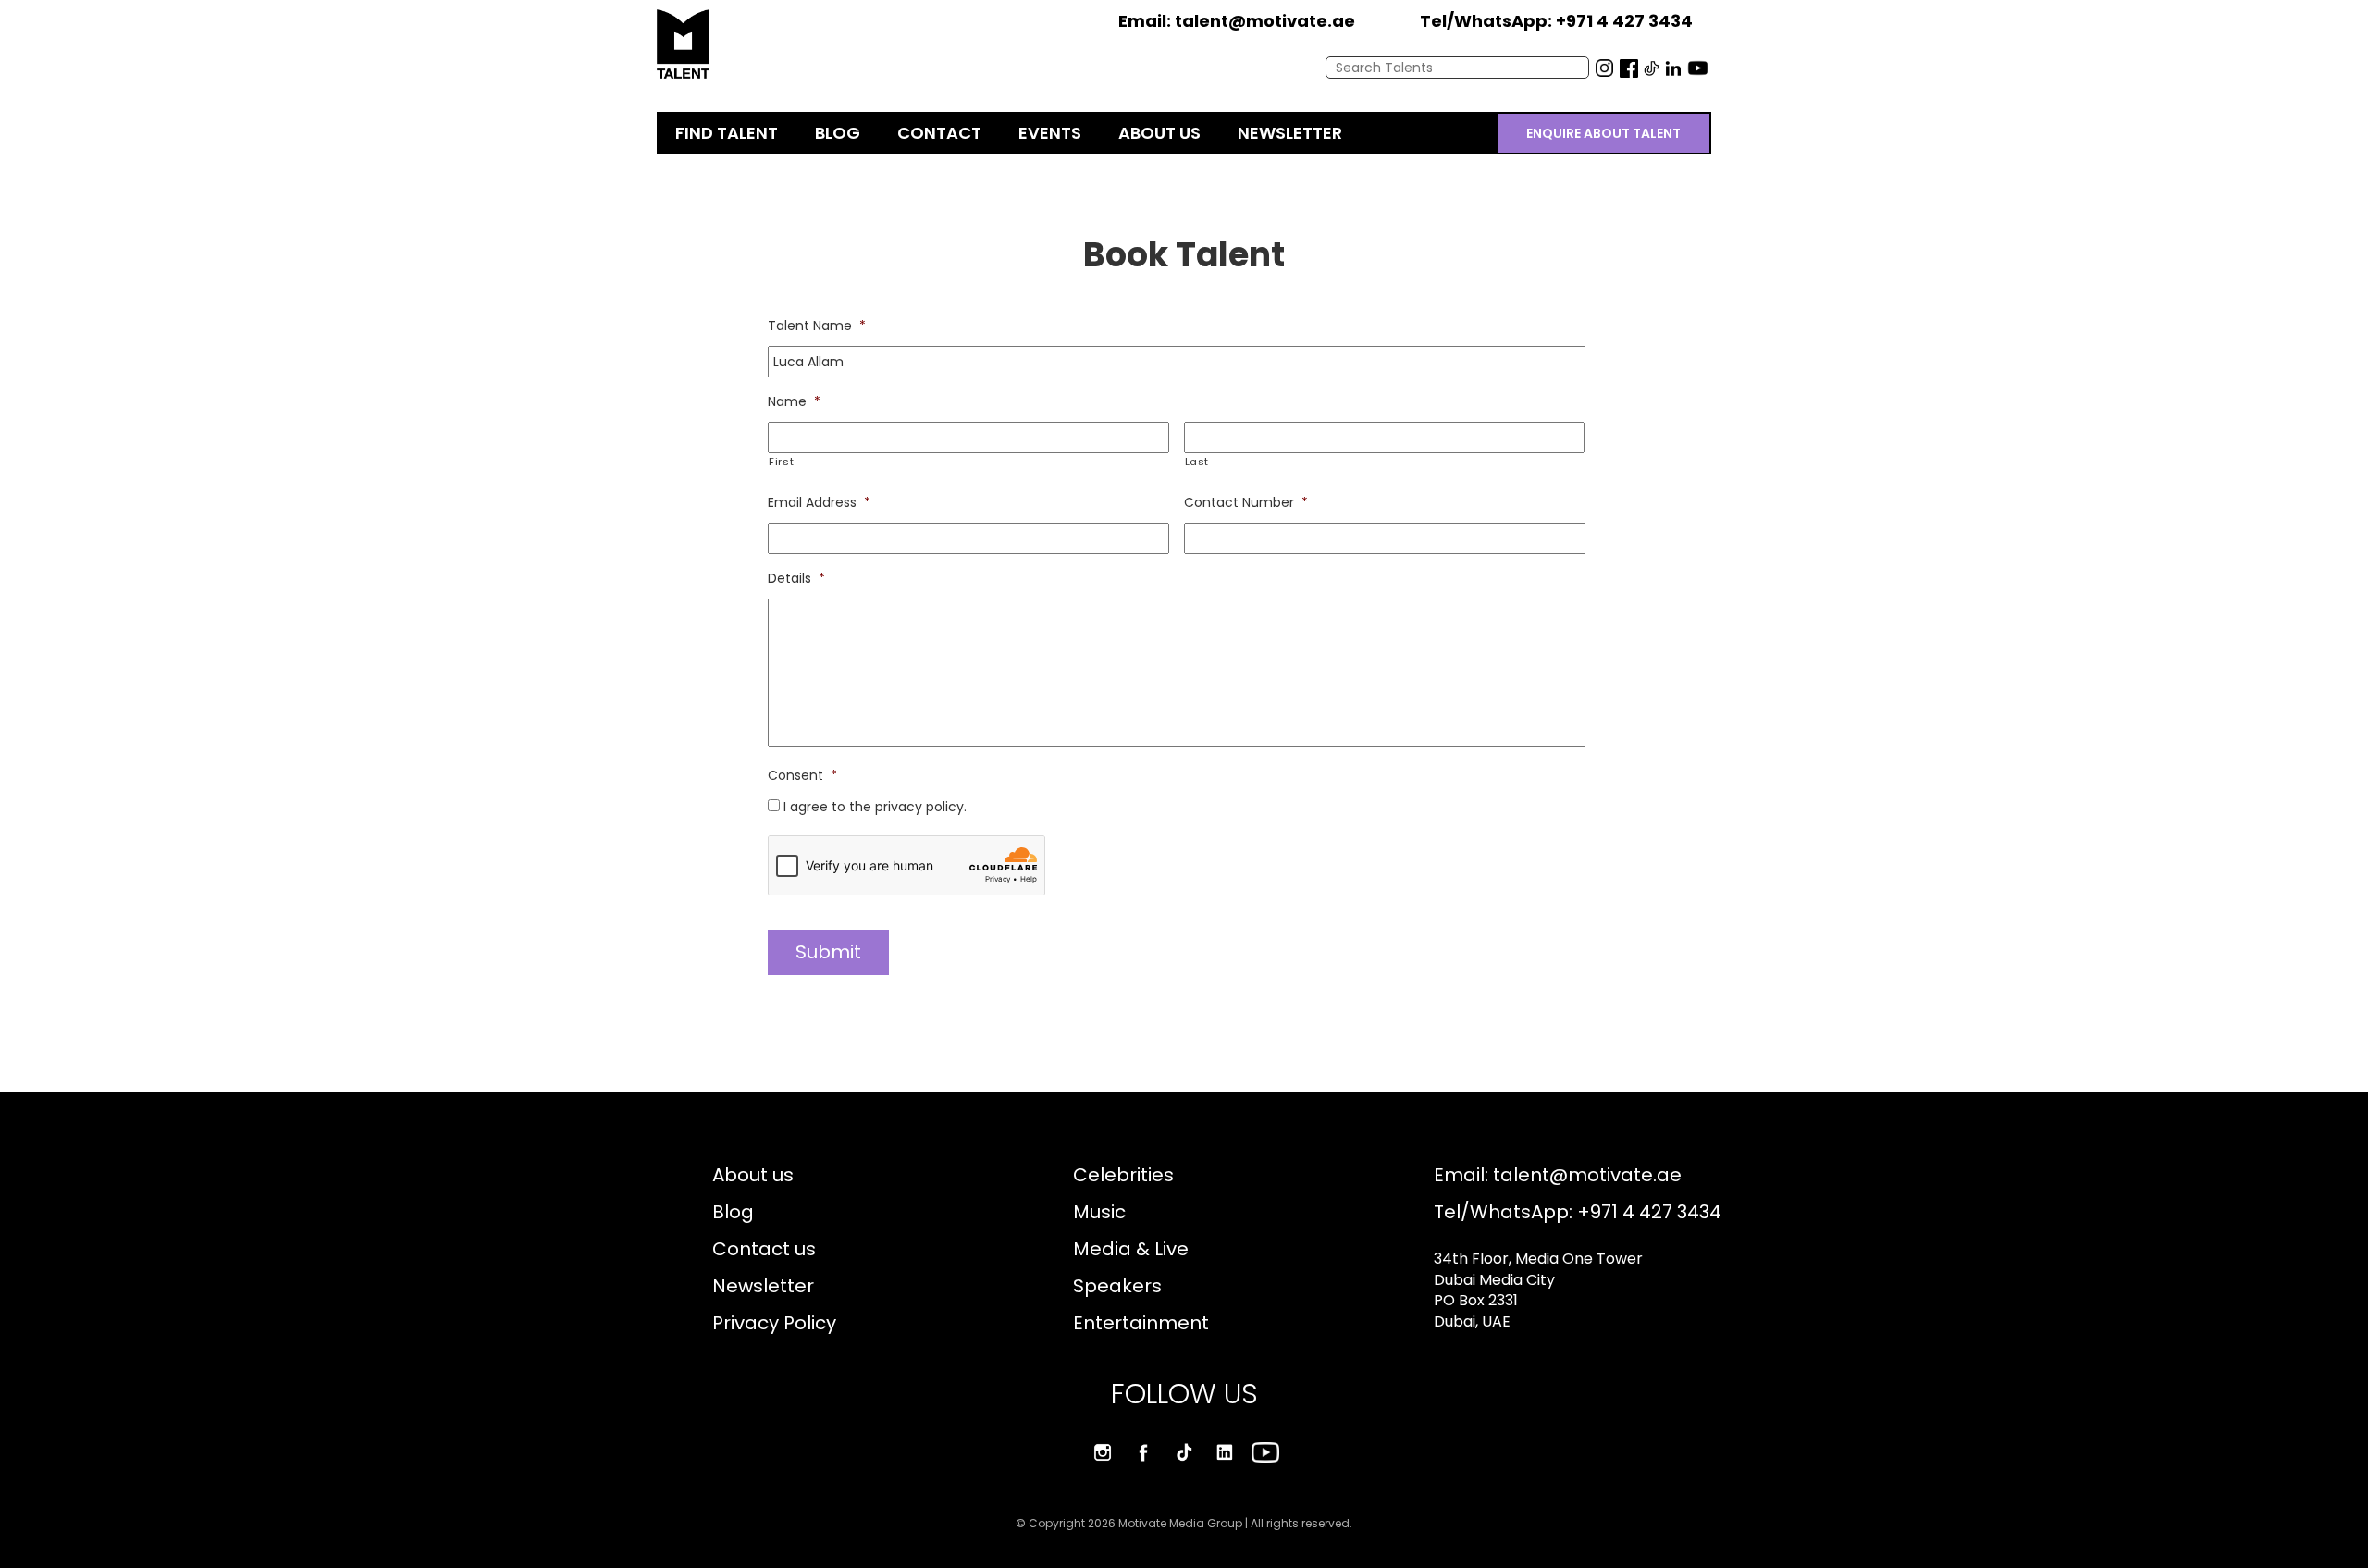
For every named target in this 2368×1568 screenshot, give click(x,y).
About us (753, 1175)
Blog (733, 1212)
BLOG (838, 133)
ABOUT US (1159, 133)
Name (794, 401)
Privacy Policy (774, 1323)
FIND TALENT (727, 133)
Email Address (819, 502)
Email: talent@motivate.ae (1558, 1175)
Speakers (1117, 1286)
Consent (802, 775)
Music (1099, 1212)
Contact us (764, 1249)
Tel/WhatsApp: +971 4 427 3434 (1578, 1212)
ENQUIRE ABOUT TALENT (1603, 133)
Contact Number (1246, 502)
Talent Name (817, 326)
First (781, 462)
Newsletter (763, 1286)
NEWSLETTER (1290, 133)
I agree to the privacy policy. (875, 807)
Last (1197, 462)
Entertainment (1141, 1323)
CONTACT (939, 133)
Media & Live (1131, 1249)
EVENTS (1050, 133)
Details (796, 578)
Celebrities (1123, 1175)
